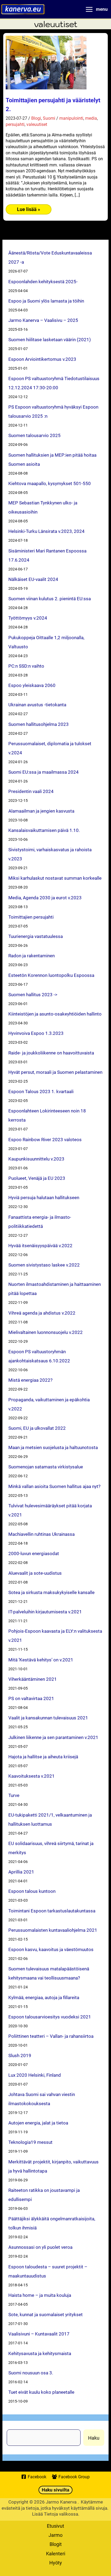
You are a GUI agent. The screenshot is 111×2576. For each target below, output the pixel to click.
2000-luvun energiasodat (34, 1553)
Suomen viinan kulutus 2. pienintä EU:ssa (50, 598)
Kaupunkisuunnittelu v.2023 (36, 1159)
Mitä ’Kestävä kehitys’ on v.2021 (41, 1660)
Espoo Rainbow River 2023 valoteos (45, 1139)
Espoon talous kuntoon (32, 1891)
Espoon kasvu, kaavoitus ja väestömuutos (51, 1949)
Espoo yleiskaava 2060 (32, 685)
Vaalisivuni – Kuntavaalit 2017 (39, 2334)
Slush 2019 (20, 2055)
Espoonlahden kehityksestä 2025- (43, 281)
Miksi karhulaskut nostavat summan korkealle (55, 878)
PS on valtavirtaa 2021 (31, 1698)
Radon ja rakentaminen (32, 956)
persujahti (15, 124)
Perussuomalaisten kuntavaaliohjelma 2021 (53, 1930)
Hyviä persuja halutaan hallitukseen (44, 1197)
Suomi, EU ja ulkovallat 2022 (37, 1428)
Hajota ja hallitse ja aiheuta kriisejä (43, 1757)
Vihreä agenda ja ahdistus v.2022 (42, 1313)
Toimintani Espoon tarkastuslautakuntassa (52, 1911)
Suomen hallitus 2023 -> (33, 994)
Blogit (56, 2544)
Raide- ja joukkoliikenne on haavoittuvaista (51, 1053)
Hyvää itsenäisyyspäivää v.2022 (40, 1245)
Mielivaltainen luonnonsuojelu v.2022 (46, 1332)
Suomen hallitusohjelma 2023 (39, 724)
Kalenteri (56, 2553)
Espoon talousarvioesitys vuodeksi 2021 (50, 2017)
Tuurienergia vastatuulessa (36, 936)
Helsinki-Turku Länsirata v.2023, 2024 (46, 531)
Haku (94, 2438)
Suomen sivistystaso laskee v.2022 (44, 1265)
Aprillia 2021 (21, 1872)
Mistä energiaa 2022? (30, 1380)
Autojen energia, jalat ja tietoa (38, 2123)
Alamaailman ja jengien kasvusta (41, 811)
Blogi (36, 118)
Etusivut (55, 2526)
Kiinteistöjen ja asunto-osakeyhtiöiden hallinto (55, 1014)
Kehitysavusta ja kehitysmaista (40, 2353)
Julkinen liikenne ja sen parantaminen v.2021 (53, 1737)
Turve (14, 1795)
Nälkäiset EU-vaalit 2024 (33, 579)
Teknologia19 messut (30, 2142)
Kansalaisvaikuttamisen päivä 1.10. (44, 830)
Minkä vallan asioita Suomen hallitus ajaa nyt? (54, 1486)
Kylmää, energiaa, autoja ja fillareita (44, 1997)
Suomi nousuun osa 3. (31, 2373)
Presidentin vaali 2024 (31, 791)
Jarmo (55, 2535)
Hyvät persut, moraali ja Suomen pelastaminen (55, 1072)
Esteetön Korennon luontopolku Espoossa (51, 975)
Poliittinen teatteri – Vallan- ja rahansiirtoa (51, 2036)
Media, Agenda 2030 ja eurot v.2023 (45, 898)
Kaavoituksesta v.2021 (32, 1776)
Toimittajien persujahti (31, 917)
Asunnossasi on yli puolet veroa (40, 2247)
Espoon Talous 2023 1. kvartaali (41, 1091)
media (91, 118)
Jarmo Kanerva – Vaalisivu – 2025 (43, 320)
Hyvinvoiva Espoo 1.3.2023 (36, 1033)
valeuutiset (37, 124)
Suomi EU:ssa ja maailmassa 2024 (44, 772)
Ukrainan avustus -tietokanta (37, 705)
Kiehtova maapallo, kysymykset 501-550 (50, 483)
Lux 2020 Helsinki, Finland (35, 2075)
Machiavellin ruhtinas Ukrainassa (41, 1534)
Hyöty (56, 2563)
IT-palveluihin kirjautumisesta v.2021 (45, 1612)
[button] (55, 2490)
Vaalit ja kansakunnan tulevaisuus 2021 (48, 1718)
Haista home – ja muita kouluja (40, 2295)
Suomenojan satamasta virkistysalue (46, 1467)
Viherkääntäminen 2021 (33, 1679)
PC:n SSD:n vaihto (26, 666)
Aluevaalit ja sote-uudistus (35, 1573)
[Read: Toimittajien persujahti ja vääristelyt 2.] (46, 62)
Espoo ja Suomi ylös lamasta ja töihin (46, 301)
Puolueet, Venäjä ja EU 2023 (37, 1178)
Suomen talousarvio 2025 (34, 435)
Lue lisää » (30, 210)
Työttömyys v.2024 (28, 618)
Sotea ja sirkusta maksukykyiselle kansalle (51, 1592)
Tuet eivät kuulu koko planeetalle (41, 2392)
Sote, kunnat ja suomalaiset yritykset (46, 2314)
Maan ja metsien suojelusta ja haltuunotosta (53, 1447)
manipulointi (71, 118)
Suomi (49, 118)
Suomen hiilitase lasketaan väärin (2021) (50, 339)
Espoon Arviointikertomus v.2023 (42, 359)
